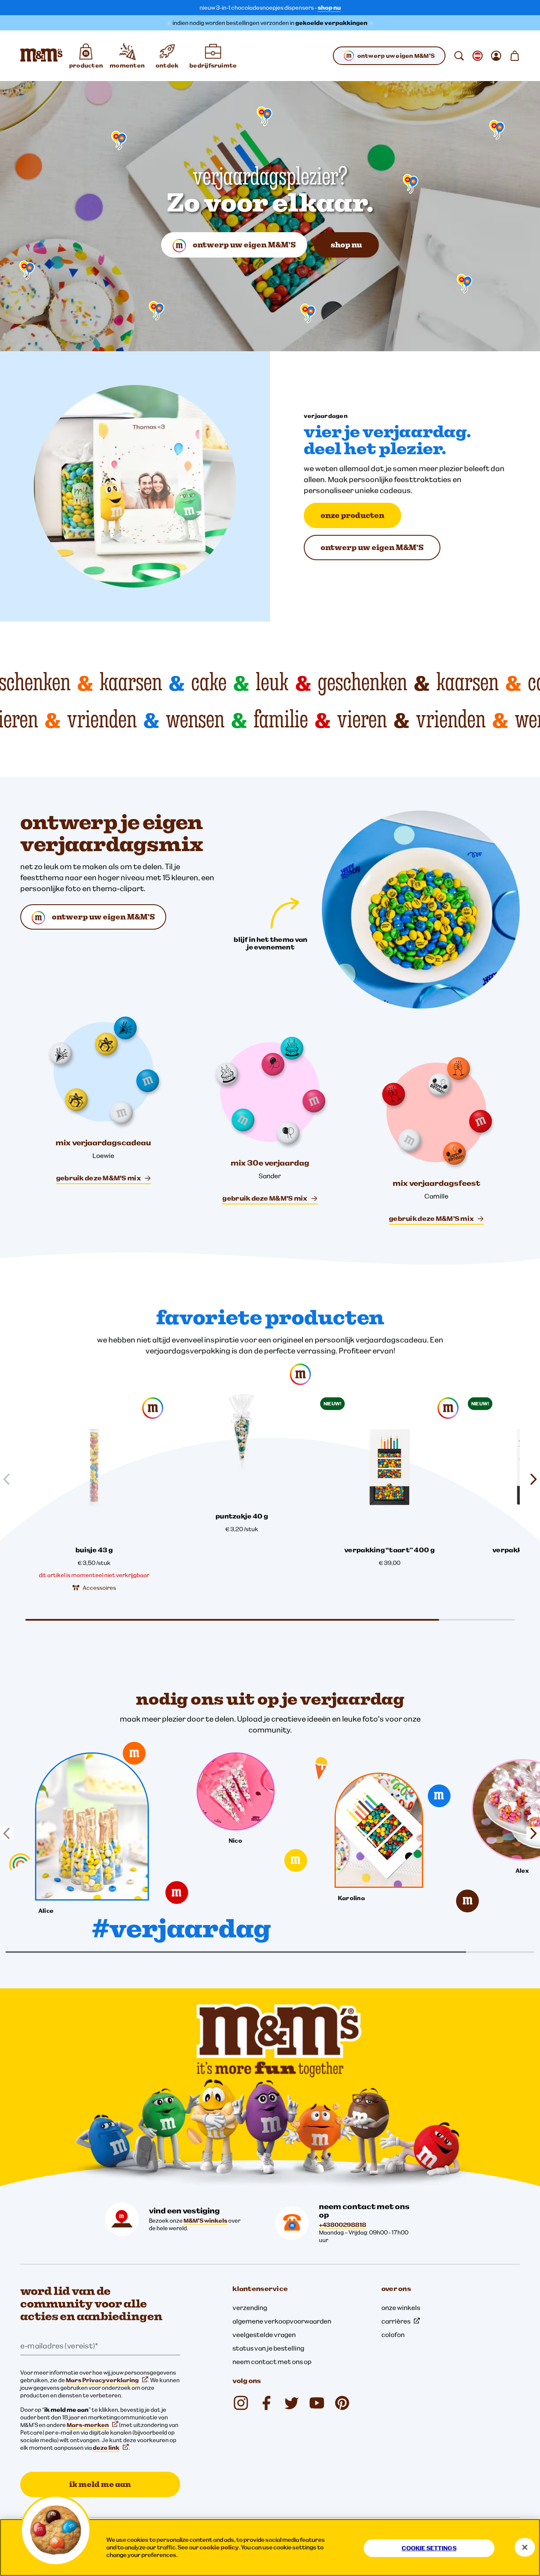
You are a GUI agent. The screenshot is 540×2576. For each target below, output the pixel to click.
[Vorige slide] (10, 1479)
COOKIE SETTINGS (429, 2548)
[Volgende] (530, 1833)
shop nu (329, 8)
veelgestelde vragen (264, 2335)
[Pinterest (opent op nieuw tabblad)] (342, 2403)
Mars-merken (88, 2425)
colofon (393, 2335)
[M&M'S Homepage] (41, 56)
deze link (106, 2448)
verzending (250, 2308)
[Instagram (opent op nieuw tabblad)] (241, 2403)
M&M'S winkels (205, 2221)
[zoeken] (459, 56)
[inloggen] (496, 56)
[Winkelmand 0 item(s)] (515, 56)
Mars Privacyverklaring (102, 2380)
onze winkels (401, 2308)
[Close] (525, 2547)
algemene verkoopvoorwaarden (282, 2321)
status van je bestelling (268, 2348)
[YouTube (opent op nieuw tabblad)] (317, 2403)
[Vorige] (10, 1833)
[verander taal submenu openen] (478, 56)
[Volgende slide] (530, 1479)
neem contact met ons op (272, 2362)
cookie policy (219, 2547)
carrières (396, 2321)
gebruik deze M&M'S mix (99, 1178)
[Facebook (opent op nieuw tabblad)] (266, 2403)
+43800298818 (343, 2225)
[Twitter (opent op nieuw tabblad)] (292, 2403)
